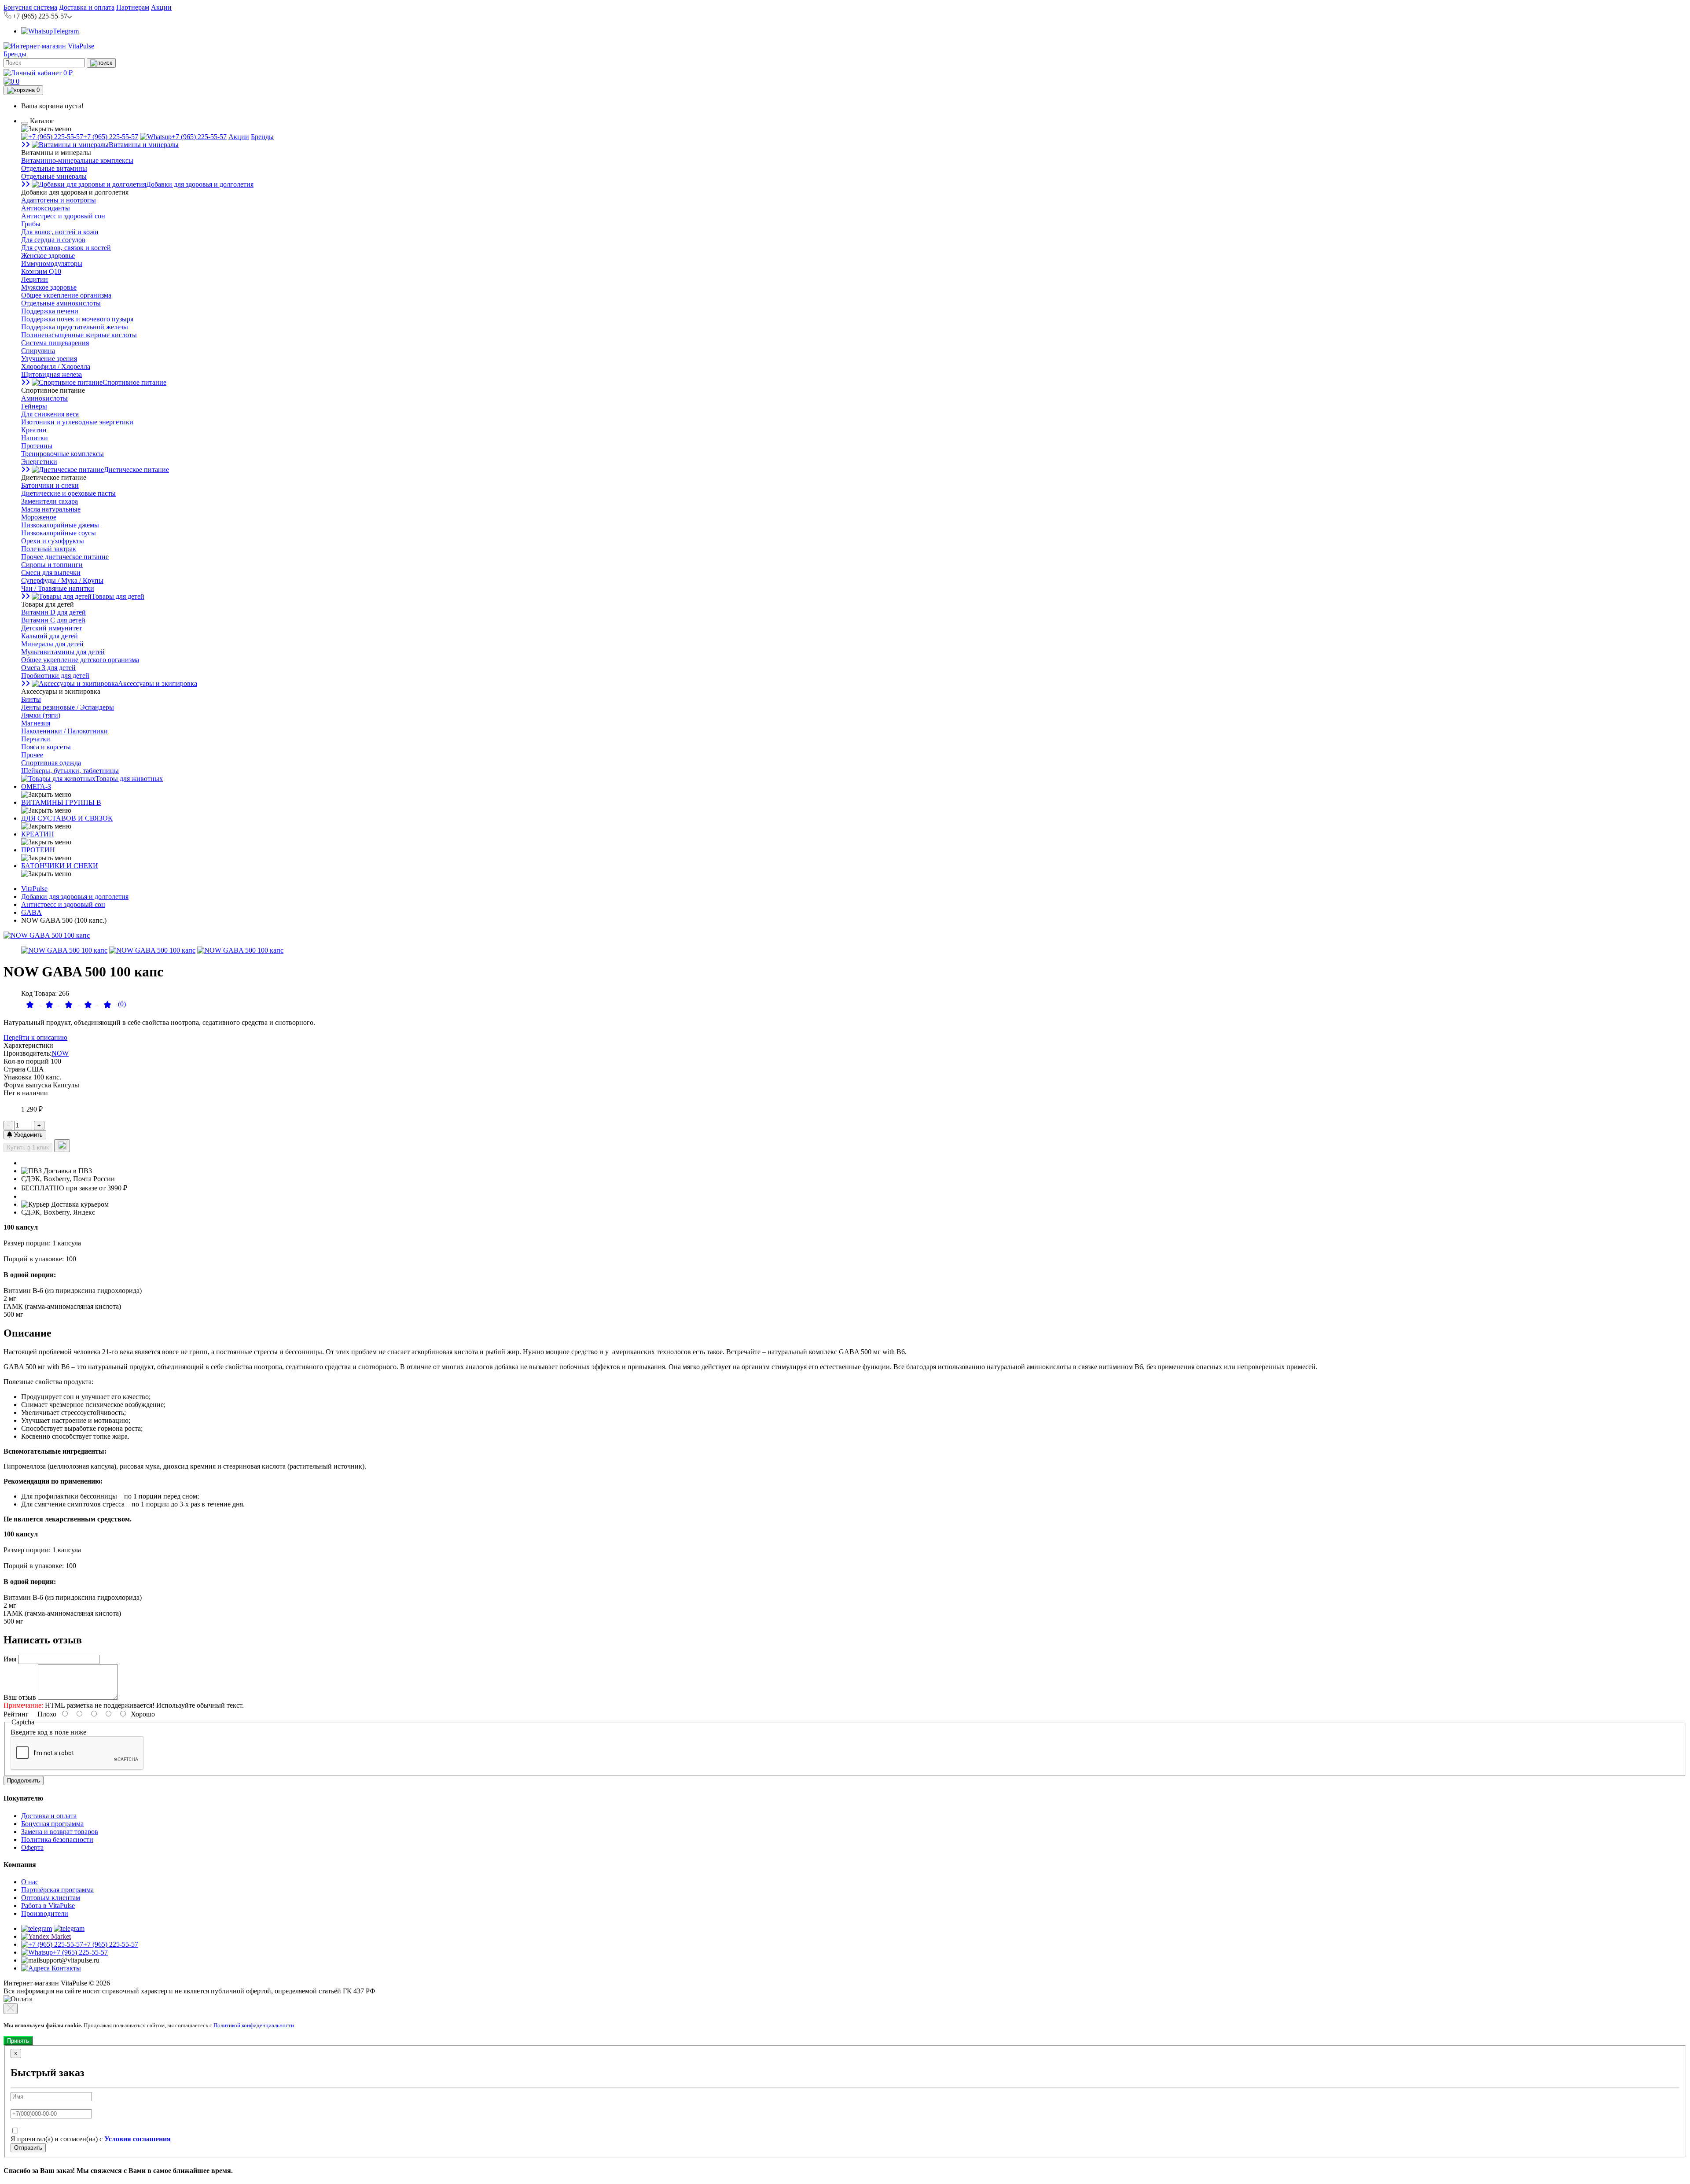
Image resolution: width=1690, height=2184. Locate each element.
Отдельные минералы (54, 176)
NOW (60, 1053)
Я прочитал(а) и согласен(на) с (91, 2139)
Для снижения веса (50, 414)
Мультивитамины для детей (63, 652)
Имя (10, 1659)
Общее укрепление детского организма (80, 660)
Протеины (37, 446)
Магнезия (36, 723)
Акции (161, 7)
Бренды (15, 54)
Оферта (32, 1847)
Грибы (31, 224)
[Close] (11, 2009)
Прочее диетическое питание (65, 557)
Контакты (65, 1968)
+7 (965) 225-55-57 (111, 137)
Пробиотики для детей (55, 676)
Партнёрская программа (57, 1890)
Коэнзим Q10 (41, 271)
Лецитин (35, 279)
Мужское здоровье (49, 287)
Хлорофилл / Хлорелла (56, 366)
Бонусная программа (52, 1824)
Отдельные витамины (54, 168)
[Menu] (25, 123)
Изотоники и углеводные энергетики (77, 422)
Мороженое (39, 517)
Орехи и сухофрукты (53, 541)
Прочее (32, 755)
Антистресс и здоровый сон (63, 216)
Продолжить (24, 1781)
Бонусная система (30, 7)
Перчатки (36, 739)
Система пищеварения (55, 343)
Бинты (31, 699)
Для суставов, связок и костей (66, 248)
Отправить (28, 2148)
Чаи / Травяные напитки (58, 588)
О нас (30, 1882)
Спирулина (38, 351)
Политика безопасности (57, 1840)
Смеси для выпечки (51, 573)
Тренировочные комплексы (62, 454)
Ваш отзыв (20, 1697)
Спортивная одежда (51, 763)
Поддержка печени (50, 311)
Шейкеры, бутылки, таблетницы (70, 771)
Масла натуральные (51, 509)
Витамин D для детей (53, 612)
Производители (45, 1913)
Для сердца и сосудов (53, 240)
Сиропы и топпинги (52, 565)
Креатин (34, 430)
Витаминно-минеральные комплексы (77, 160)
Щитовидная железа (51, 374)
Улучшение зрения (49, 359)
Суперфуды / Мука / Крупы (62, 580)
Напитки (35, 438)
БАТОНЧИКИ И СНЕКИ (60, 866)
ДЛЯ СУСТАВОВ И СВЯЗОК (67, 818)
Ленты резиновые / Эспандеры (68, 707)
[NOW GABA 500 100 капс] (47, 935)
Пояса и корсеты (46, 747)
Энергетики (39, 462)
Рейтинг (16, 1714)
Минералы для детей (52, 644)
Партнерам (133, 7)
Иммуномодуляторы (52, 263)
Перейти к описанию (35, 1037)
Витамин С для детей (53, 620)
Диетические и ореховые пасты (68, 493)
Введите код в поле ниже (48, 1732)
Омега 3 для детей (48, 668)
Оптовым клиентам (51, 1898)
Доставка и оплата (87, 7)
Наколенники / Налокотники (64, 731)
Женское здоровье (48, 256)
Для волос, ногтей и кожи (60, 232)
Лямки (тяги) (41, 715)
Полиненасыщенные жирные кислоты (79, 335)
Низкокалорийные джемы (60, 525)
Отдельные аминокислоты (61, 303)
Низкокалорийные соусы (59, 533)
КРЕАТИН (38, 834)
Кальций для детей (50, 636)
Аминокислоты (44, 398)
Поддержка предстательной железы (75, 327)
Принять (18, 2041)
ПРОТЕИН (38, 850)
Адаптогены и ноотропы (59, 200)
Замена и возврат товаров (60, 1832)
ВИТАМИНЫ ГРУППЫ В (61, 802)
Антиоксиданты (46, 208)
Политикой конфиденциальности (254, 2025)
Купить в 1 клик (28, 1147)
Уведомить (28, 1135)
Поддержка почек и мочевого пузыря (77, 319)
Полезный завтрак (49, 549)
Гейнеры (34, 406)
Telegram (66, 31)
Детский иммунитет (51, 628)
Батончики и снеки (50, 485)
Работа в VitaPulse (48, 1906)
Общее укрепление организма (66, 295)
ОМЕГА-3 (36, 786)
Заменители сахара (50, 501)
